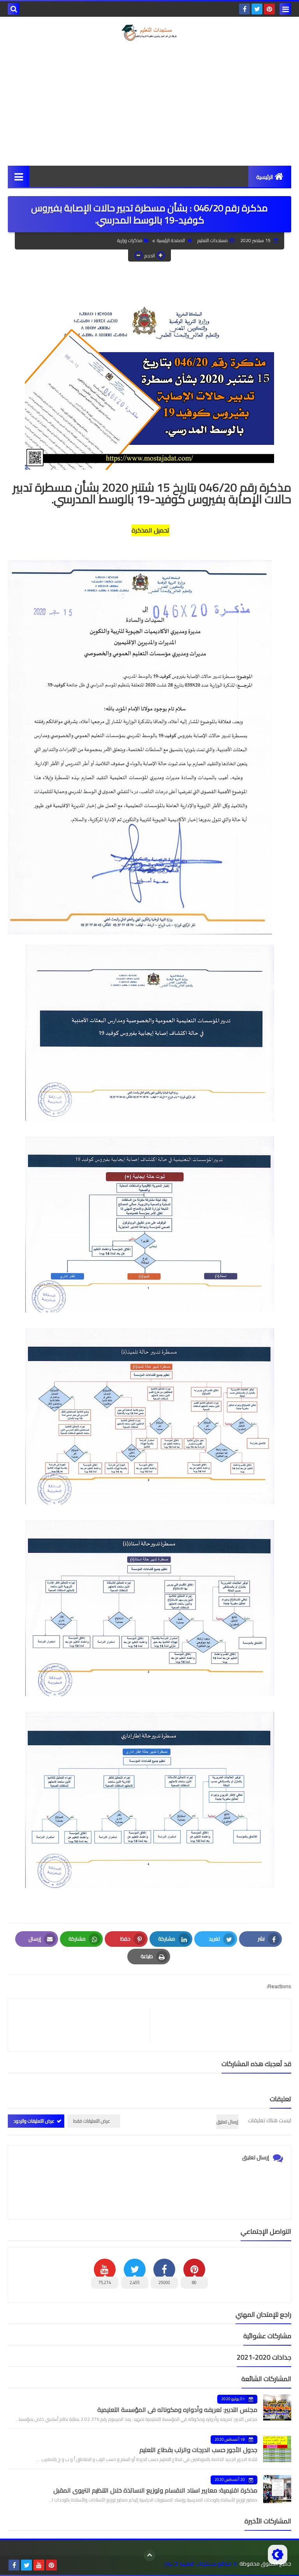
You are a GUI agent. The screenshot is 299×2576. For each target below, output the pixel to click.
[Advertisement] (149, 103)
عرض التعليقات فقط (92, 2121)
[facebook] (244, 9)
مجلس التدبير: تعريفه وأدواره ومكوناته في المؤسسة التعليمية (177, 2410)
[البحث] (14, 9)
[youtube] (39, 2565)
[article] (83, 2025)
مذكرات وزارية (130, 240)
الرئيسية (265, 177)
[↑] (149, 2555)
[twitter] (257, 9)
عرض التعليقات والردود (34, 2121)
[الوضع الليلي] (278, 2555)
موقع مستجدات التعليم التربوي (197, 2564)
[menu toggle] (285, 9)
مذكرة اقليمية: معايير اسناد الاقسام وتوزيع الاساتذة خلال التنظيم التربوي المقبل (155, 2490)
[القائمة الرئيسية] (18, 176)
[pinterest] (269, 9)
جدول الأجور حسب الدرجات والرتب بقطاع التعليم (198, 2450)
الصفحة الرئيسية (171, 240)
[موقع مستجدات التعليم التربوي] (149, 33)
